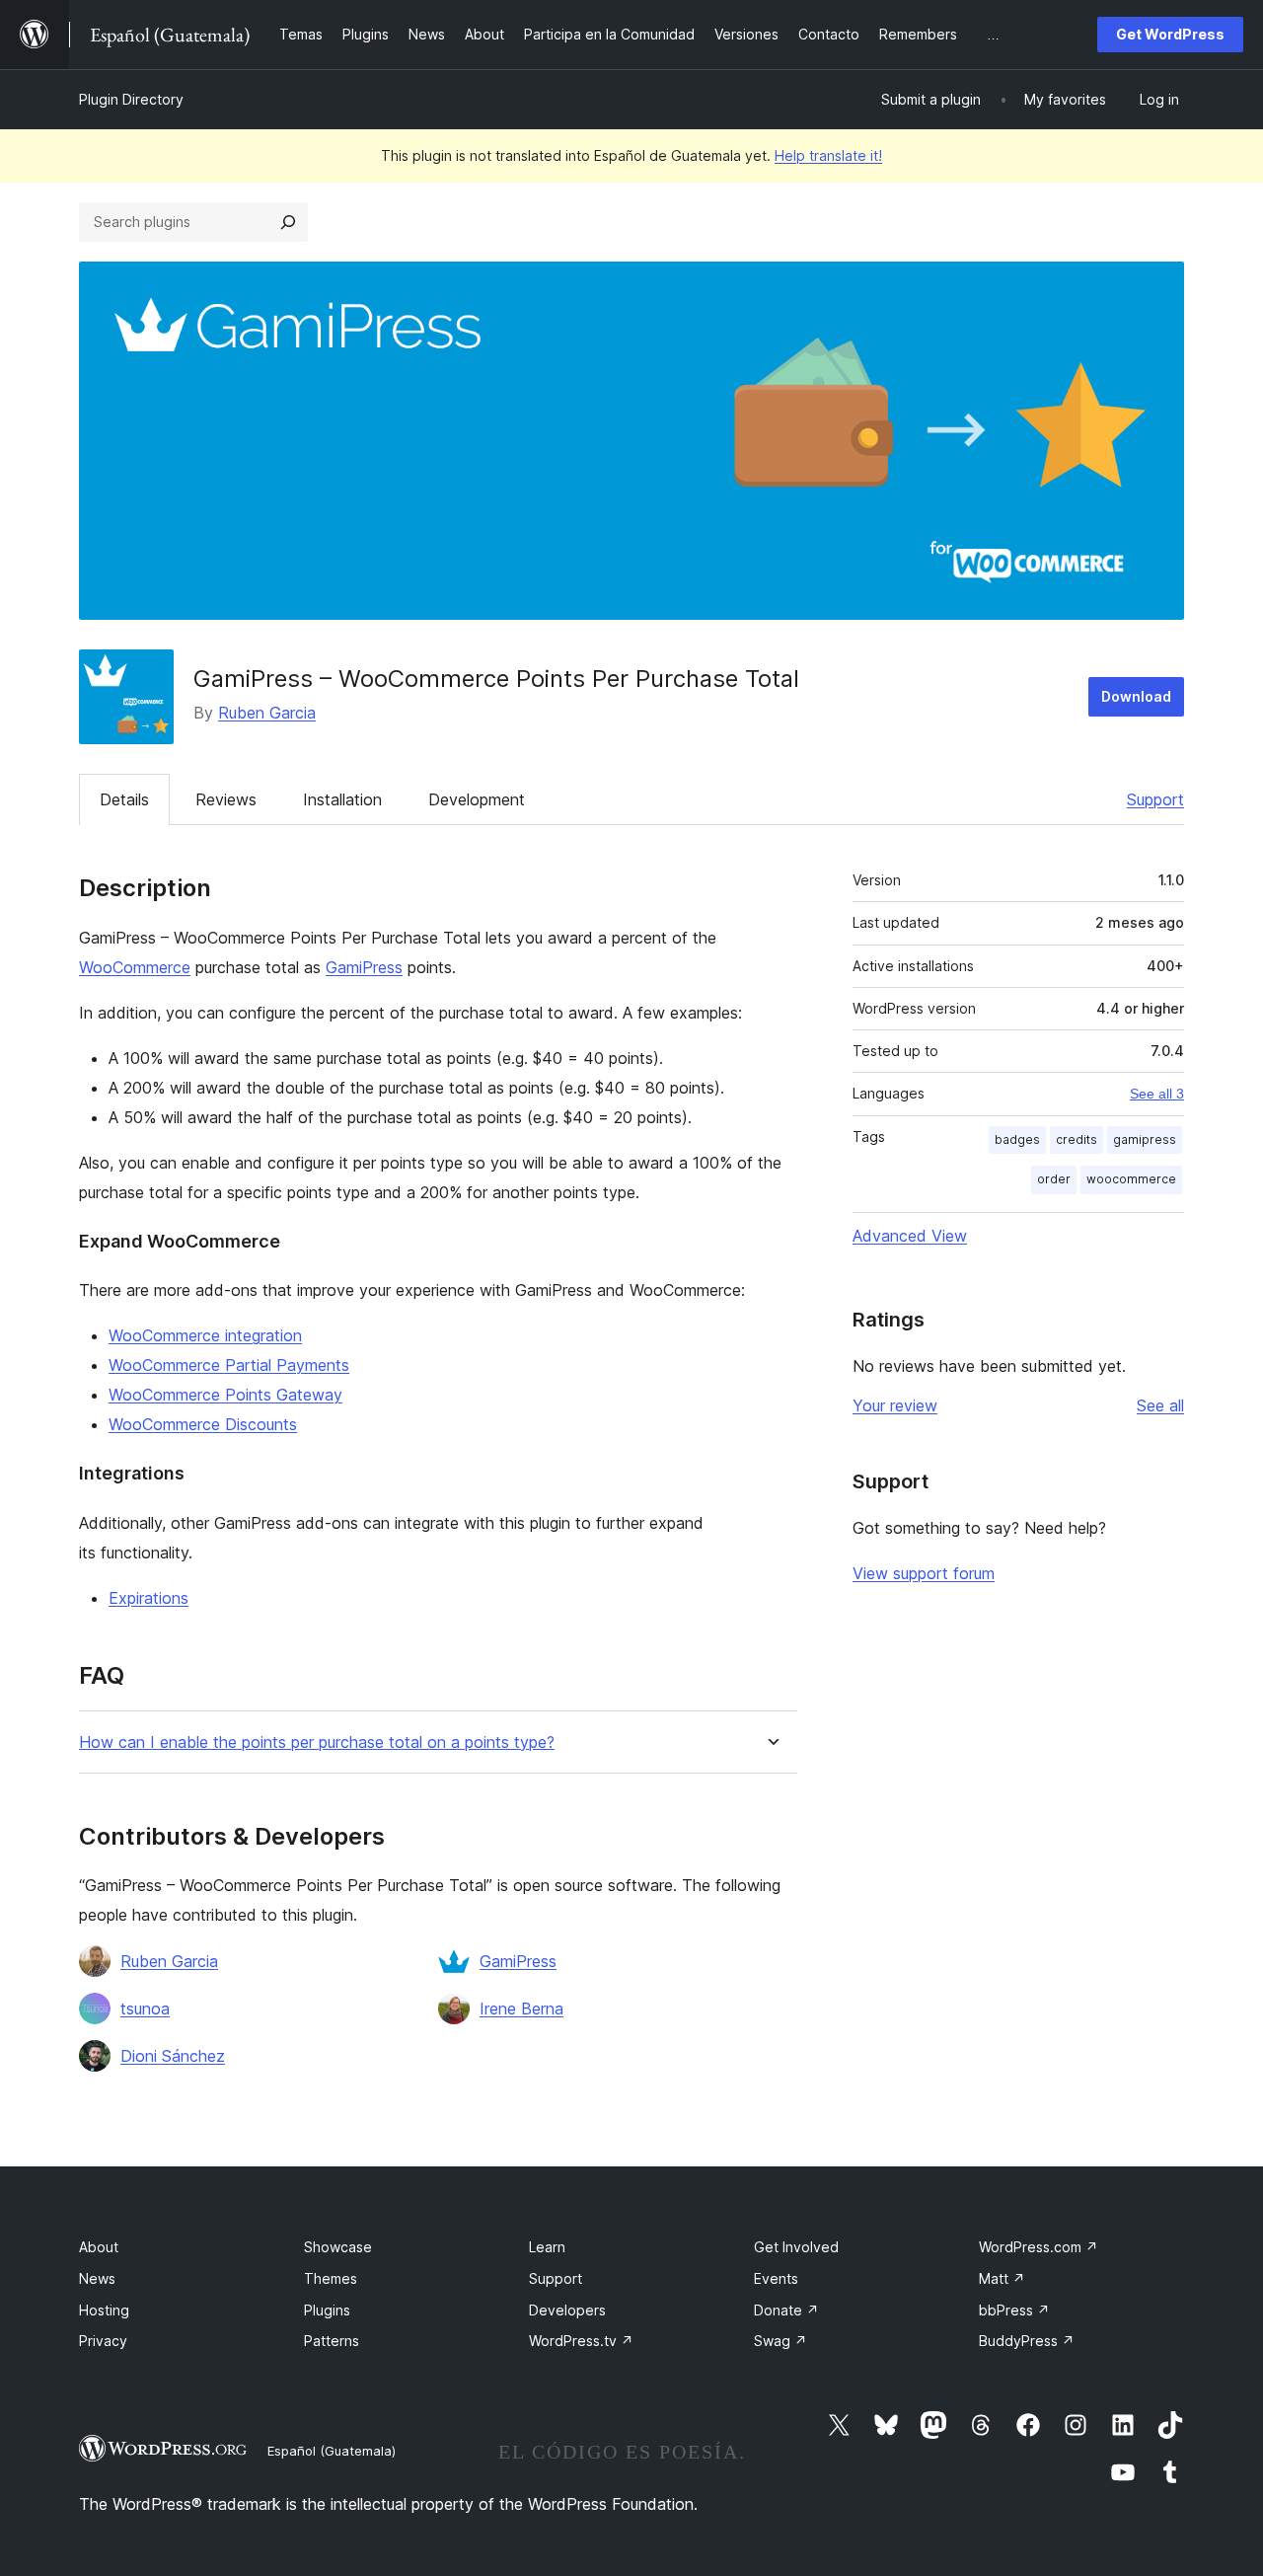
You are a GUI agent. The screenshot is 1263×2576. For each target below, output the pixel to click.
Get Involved (796, 2247)
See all (1160, 1405)
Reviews (226, 799)
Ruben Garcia (267, 713)
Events (776, 2278)
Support (1155, 799)
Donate (786, 2310)
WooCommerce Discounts (203, 1424)
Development (477, 799)
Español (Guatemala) (332, 2451)
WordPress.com (1039, 2247)
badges (1017, 1139)
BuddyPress (1027, 2341)
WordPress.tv (581, 2341)
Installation (342, 799)
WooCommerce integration (205, 1335)
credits (1077, 1139)
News (97, 2278)
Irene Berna (521, 2008)
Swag (780, 2341)
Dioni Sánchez (173, 2056)
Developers (567, 2310)
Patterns (332, 2341)
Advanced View (910, 1236)
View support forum (924, 1573)
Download (1136, 696)
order (1054, 1179)
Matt (1002, 2278)
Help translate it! (828, 155)
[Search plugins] (288, 222)
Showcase (338, 2247)
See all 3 (1157, 1094)
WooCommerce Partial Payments (229, 1365)
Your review (895, 1405)
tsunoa (145, 2008)
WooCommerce (135, 967)
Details (124, 799)
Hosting (104, 2310)
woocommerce (1131, 1179)
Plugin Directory (131, 99)
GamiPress (364, 967)
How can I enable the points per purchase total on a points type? (317, 1743)
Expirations (149, 1598)
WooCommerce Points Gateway (225, 1395)
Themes (331, 2278)
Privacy (103, 2341)
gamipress (1145, 1139)
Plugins (327, 2310)
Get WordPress (1170, 34)
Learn (547, 2247)
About (99, 2247)
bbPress (1014, 2310)
